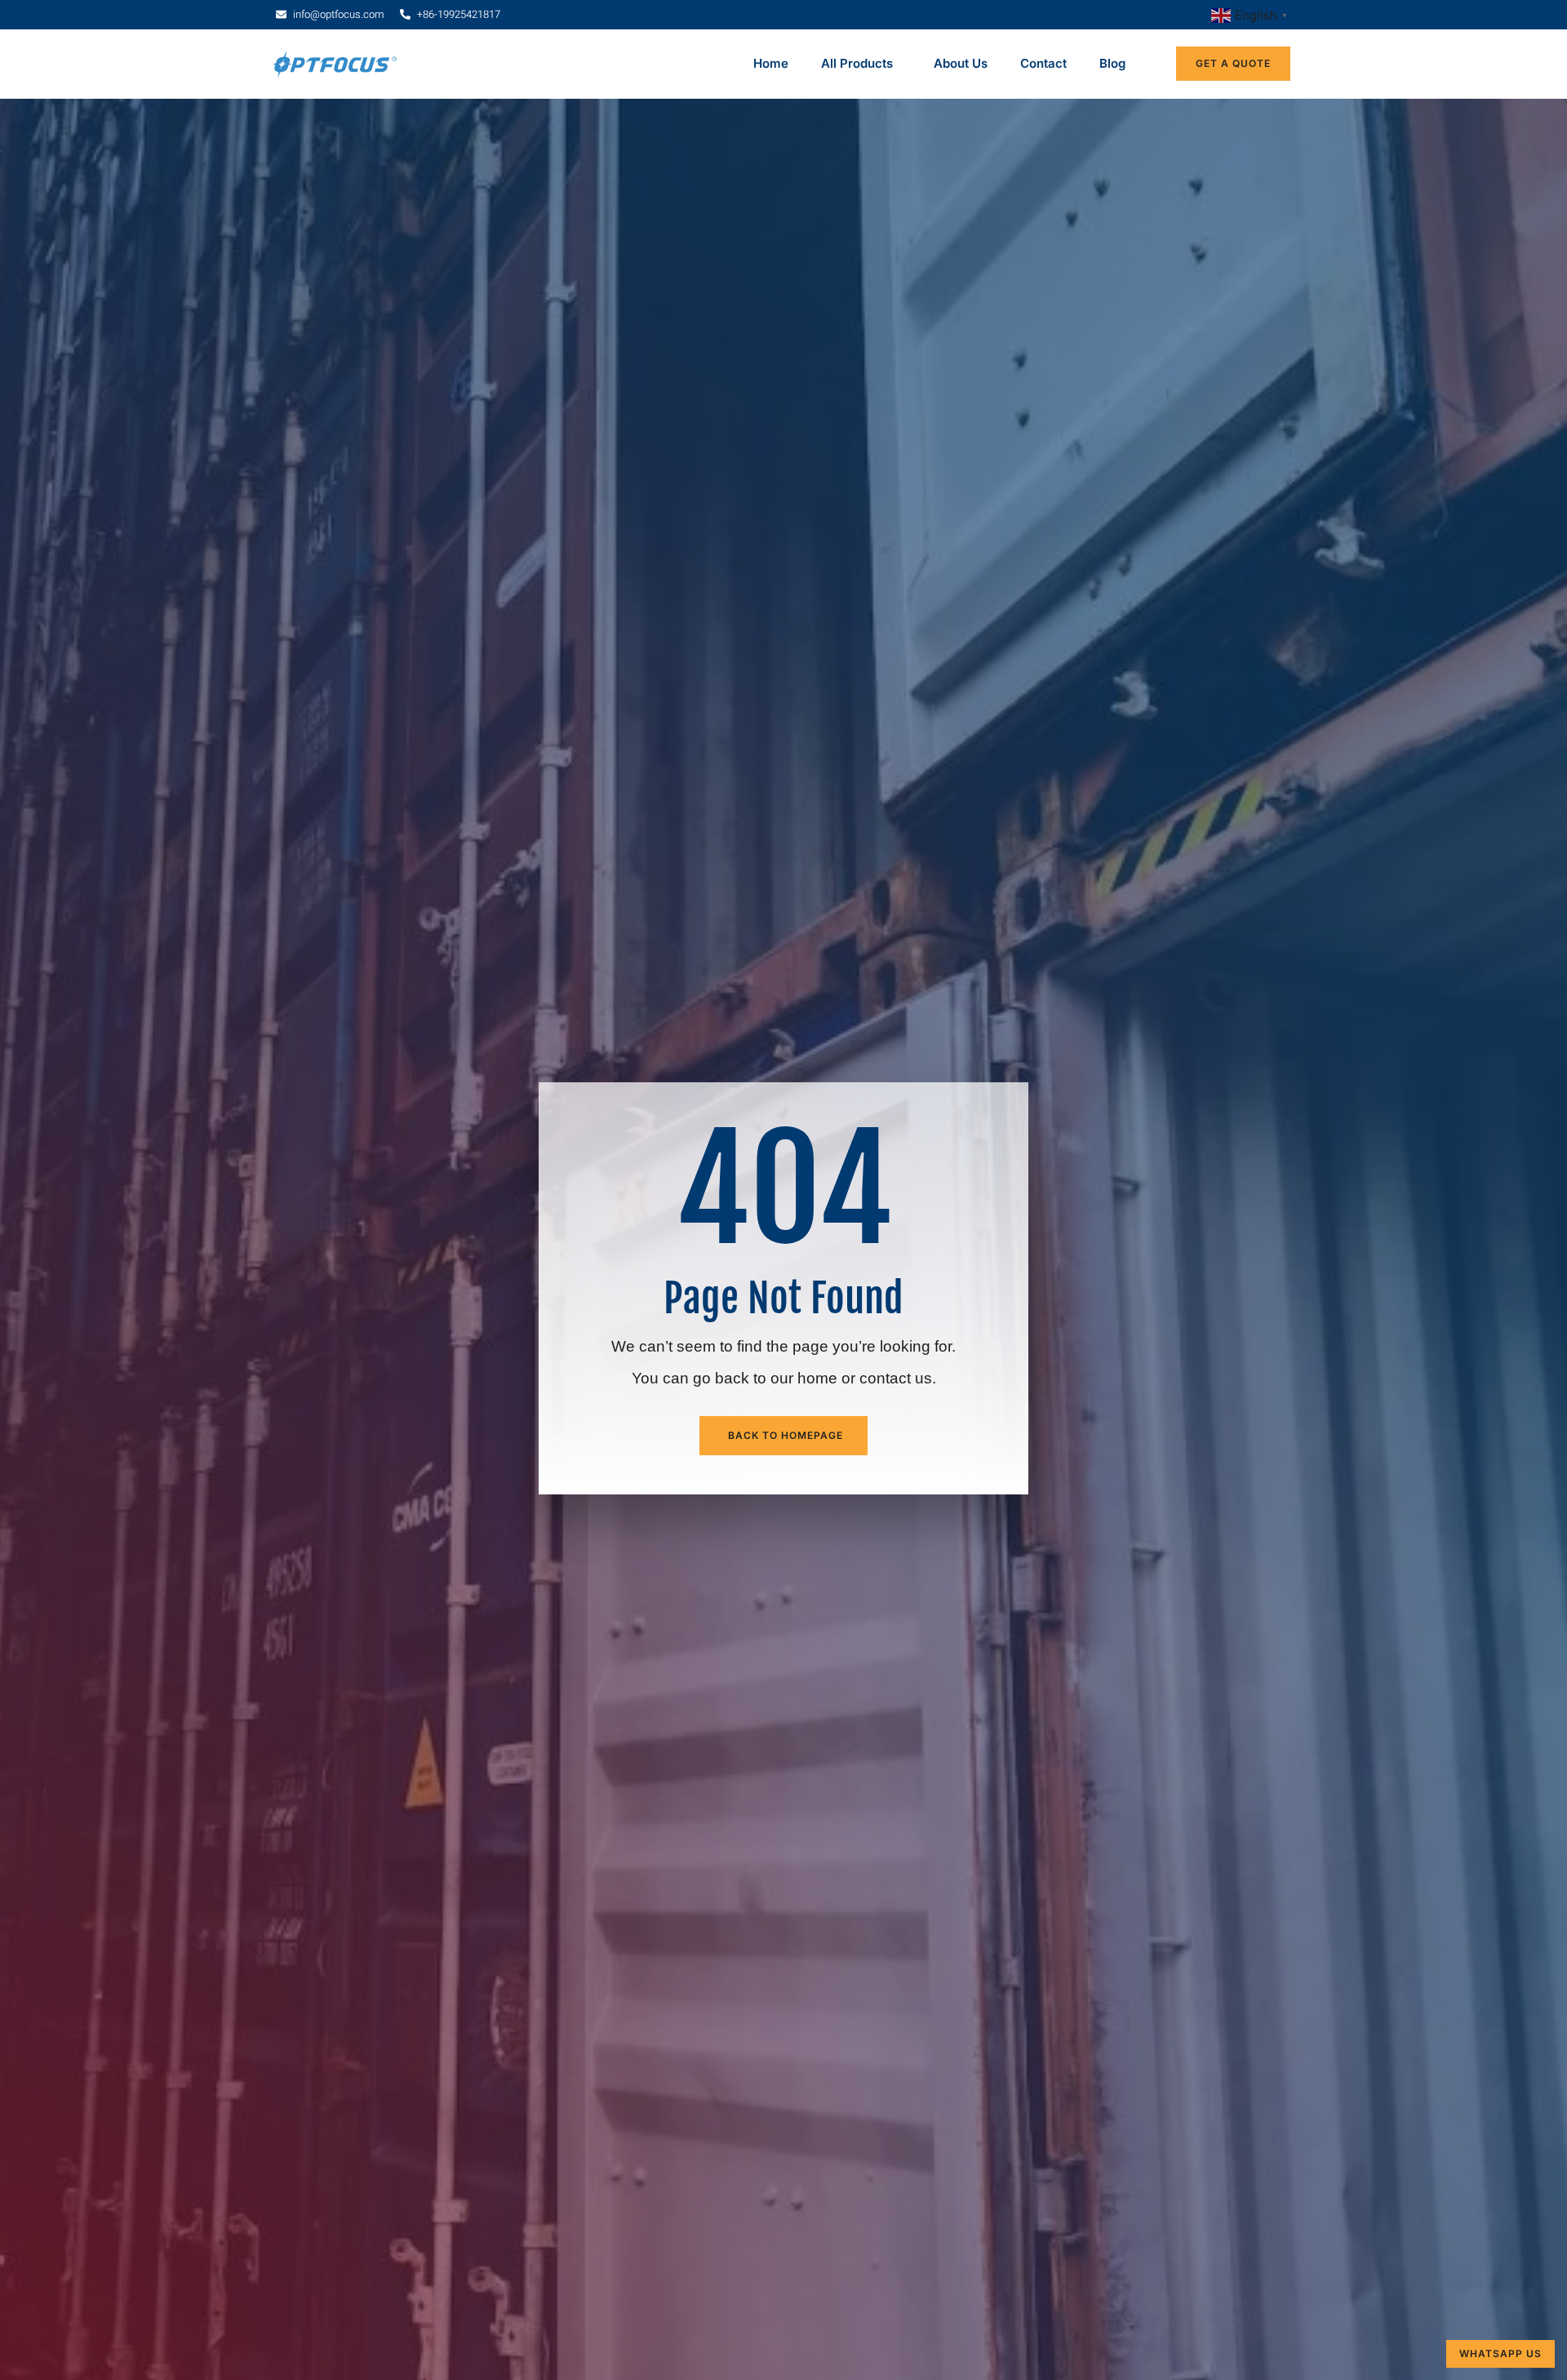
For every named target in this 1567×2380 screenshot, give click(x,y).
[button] (783, 2004)
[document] (783, 2189)
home (817, 246)
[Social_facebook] (291, 1867)
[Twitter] (322, 1867)
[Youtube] (354, 1867)
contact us (896, 246)
